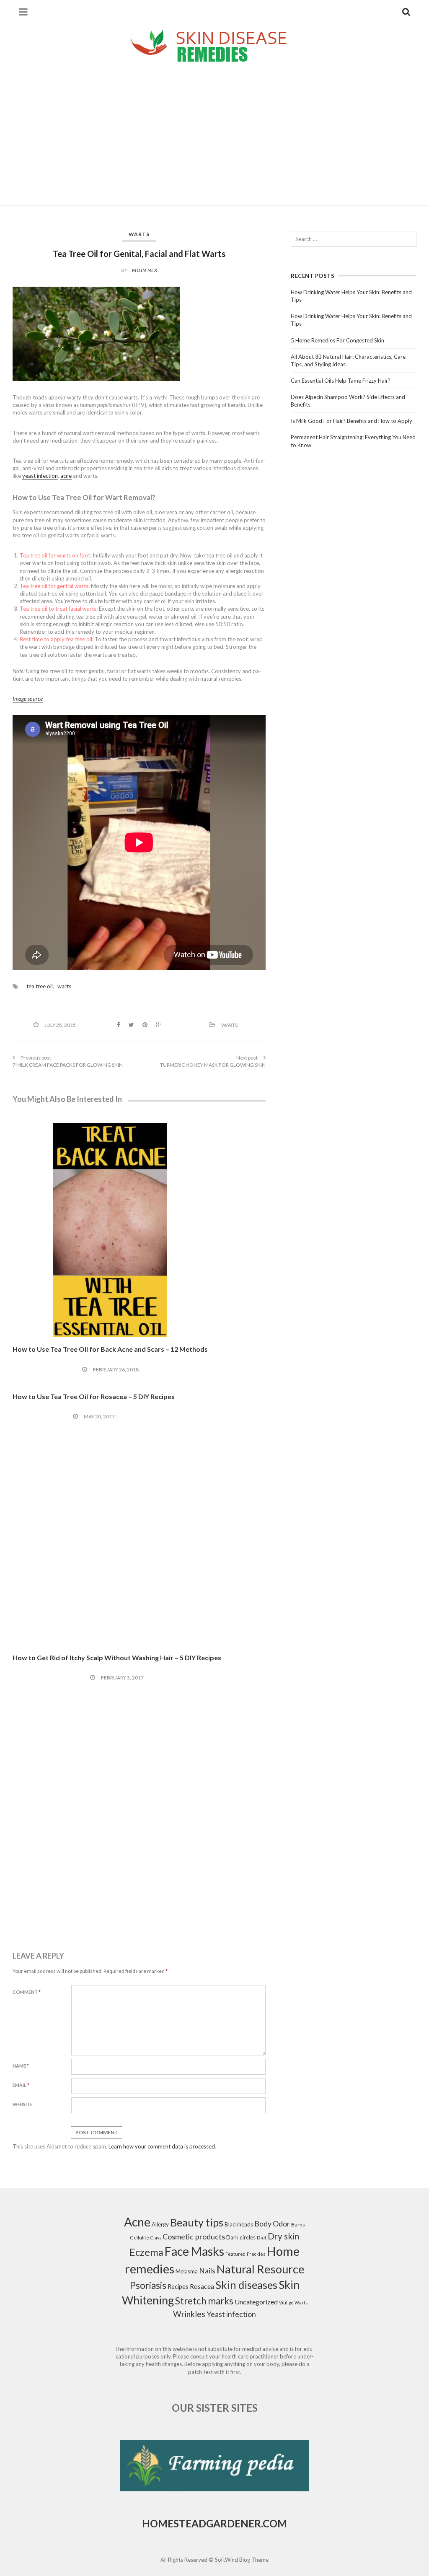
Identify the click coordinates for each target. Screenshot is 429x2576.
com (275, 2523)
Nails (207, 2271)
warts (64, 986)
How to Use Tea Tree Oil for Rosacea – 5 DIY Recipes (94, 1396)
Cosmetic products (194, 2237)
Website (23, 2104)
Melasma (187, 2271)
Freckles (256, 2254)
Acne (137, 2222)
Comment (27, 1992)
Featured (235, 2254)
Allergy (160, 2224)
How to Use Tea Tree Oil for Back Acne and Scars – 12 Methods (110, 1349)
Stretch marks (204, 2301)
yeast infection (40, 476)
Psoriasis (148, 2285)
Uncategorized (256, 2302)
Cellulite (140, 2238)
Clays (156, 2238)
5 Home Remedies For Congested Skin (337, 340)
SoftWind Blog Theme (242, 2560)
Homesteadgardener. (202, 2523)
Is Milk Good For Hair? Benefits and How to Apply (351, 421)
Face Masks (194, 2251)
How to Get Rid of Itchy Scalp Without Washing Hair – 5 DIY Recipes (117, 1657)
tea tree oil (40, 986)
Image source (28, 699)
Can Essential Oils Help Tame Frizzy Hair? (341, 381)
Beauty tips (197, 2222)
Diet (262, 2238)
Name (21, 2066)
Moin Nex (145, 270)
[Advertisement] (214, 130)
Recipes (178, 2287)
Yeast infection (231, 2314)
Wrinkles (189, 2314)
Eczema (146, 2252)
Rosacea (202, 2286)
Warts (139, 234)
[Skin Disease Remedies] (214, 45)
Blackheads (239, 2224)
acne (66, 476)
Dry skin (283, 2236)
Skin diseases (246, 2285)
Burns (298, 2225)
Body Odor (272, 2224)
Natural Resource (261, 2269)
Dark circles (241, 2237)
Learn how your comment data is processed (162, 2146)
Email (21, 2085)
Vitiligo (286, 2303)
